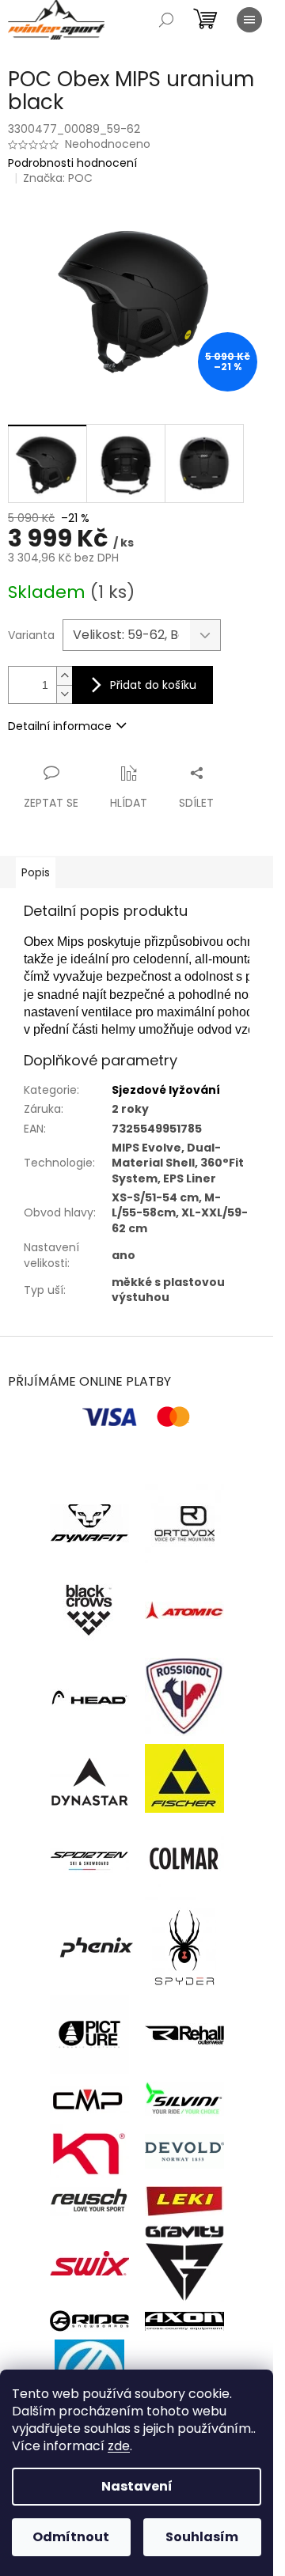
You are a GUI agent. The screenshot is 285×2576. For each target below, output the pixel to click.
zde (119, 2446)
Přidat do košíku (153, 685)
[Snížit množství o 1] (64, 694)
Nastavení (137, 2486)
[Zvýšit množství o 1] (64, 676)
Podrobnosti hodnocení (72, 163)
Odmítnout (71, 2537)
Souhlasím (202, 2537)
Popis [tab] (36, 872)
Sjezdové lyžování (166, 1090)
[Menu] (249, 20)
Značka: (58, 178)
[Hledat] (166, 20)
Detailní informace (60, 726)
